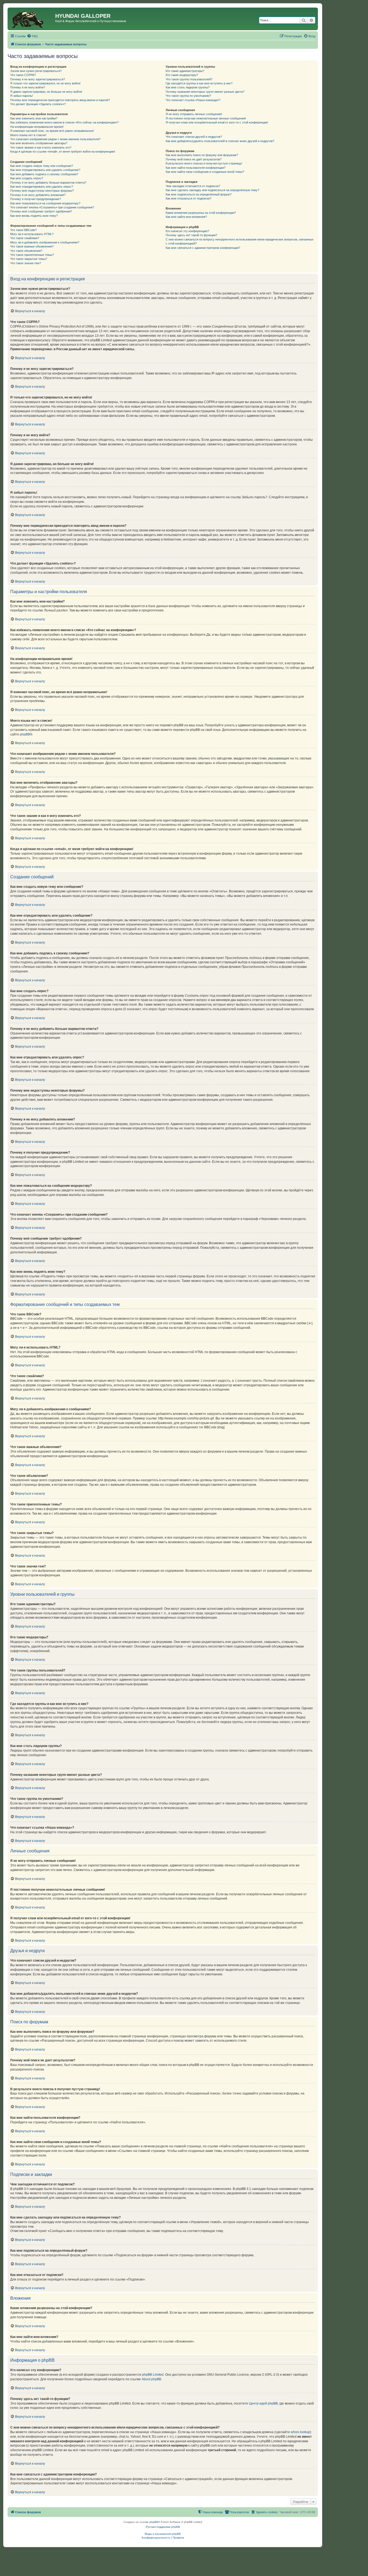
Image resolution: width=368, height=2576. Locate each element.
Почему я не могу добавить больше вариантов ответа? (48, 183)
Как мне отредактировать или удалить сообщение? (45, 170)
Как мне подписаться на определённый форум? (199, 194)
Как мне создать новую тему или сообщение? (42, 166)
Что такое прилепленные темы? (32, 255)
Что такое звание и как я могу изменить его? (41, 147)
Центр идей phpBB (263, 2403)
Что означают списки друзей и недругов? (194, 137)
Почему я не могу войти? (28, 87)
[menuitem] (32, 36)
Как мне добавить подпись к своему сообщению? (44, 174)
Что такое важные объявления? (32, 246)
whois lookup (300, 2432)
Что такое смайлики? (25, 238)
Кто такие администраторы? (185, 71)
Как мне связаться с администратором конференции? (203, 248)
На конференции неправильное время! (37, 127)
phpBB (25, 734)
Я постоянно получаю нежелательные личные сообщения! (206, 118)
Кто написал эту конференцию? (187, 231)
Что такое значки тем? (26, 263)
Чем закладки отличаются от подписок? (193, 186)
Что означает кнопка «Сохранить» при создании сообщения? (52, 207)
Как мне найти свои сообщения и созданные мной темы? (205, 172)
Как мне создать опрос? (27, 178)
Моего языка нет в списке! (28, 135)
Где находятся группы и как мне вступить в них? (199, 83)
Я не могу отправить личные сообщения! (194, 114)
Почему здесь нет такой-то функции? (191, 235)
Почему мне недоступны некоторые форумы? (42, 191)
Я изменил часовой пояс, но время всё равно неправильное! (52, 131)
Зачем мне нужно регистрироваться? (36, 71)
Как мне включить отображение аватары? (39, 143)
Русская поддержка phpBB (163, 2527)
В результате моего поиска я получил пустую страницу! (204, 163)
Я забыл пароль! (22, 96)
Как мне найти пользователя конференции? (196, 168)
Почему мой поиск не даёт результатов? (194, 159)
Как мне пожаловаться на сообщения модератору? (45, 203)
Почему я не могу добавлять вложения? (38, 195)
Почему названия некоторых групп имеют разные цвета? (205, 92)
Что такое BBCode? (23, 230)
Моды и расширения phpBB (163, 2534)
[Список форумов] (32, 19)
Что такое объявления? (26, 251)
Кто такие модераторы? (182, 75)
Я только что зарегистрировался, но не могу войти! (45, 83)
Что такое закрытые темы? (29, 259)
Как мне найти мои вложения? (186, 217)
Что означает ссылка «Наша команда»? (193, 100)
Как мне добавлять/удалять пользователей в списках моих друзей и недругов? (220, 141)
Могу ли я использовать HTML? (32, 234)
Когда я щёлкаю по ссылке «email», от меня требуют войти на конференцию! (63, 152)
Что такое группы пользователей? (189, 79)
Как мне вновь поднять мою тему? (34, 216)
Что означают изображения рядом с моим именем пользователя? (55, 139)
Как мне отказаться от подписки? (188, 198)
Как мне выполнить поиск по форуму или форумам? (202, 155)
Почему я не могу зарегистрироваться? (38, 79)
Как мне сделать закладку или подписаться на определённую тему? (212, 190)
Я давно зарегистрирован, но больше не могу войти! (46, 92)
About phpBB (151, 2379)
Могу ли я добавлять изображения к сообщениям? (45, 242)
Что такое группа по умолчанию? (188, 96)
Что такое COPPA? (23, 75)
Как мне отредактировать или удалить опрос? (42, 187)
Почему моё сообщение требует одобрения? (41, 211)
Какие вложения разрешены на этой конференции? (201, 213)
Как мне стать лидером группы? (188, 87)
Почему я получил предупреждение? (36, 199)
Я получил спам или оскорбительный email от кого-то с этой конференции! (217, 122)
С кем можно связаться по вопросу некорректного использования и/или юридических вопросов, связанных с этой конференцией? (240, 241)
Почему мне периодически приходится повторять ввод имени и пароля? (60, 100)
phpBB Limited (153, 2375)
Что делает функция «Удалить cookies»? (38, 104)
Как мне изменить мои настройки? (34, 118)
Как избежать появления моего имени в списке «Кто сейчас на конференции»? (64, 122)
